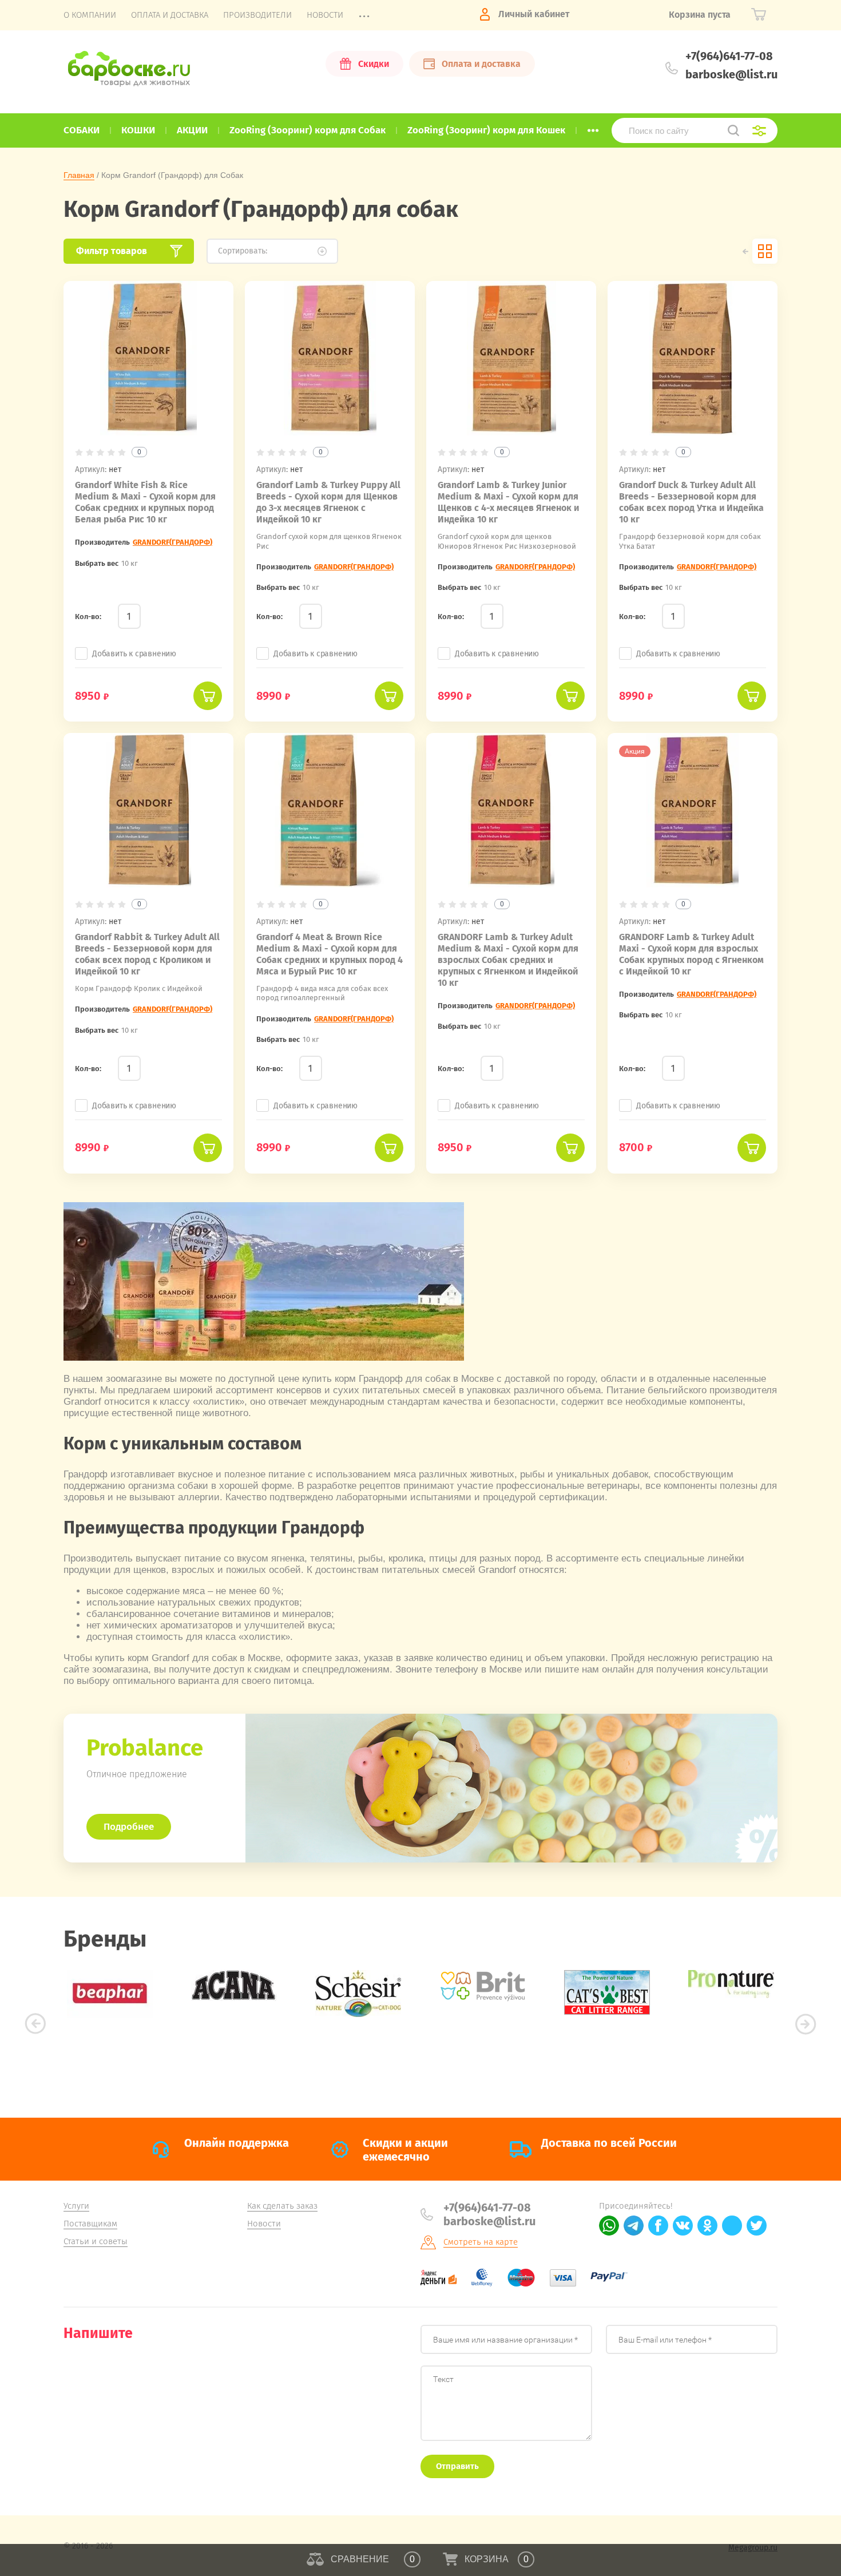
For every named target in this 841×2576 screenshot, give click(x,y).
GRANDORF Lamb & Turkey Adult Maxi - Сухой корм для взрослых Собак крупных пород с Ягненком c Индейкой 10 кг (691, 954)
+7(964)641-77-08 (729, 56)
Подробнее (129, 1827)
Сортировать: (243, 251)
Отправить (457, 2466)
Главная (79, 175)
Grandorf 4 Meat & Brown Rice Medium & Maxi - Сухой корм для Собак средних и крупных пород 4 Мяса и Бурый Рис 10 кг (330, 954)
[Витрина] (765, 251)
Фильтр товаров (112, 251)
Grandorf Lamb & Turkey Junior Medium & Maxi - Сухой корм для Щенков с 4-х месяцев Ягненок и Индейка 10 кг (508, 502)
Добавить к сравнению (134, 654)
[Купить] (208, 696)
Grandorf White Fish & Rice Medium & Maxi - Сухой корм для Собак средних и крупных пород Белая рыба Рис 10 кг (145, 502)
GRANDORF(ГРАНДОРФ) (172, 542)
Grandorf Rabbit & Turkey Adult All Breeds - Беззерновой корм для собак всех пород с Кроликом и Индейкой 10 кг (147, 954)
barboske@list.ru (731, 74)
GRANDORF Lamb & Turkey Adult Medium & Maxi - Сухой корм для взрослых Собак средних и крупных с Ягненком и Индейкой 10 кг (508, 960)
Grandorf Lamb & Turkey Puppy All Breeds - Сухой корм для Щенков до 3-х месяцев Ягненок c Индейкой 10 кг (328, 502)
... (593, 127)
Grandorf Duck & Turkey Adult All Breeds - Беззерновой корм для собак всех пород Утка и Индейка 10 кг (691, 502)
